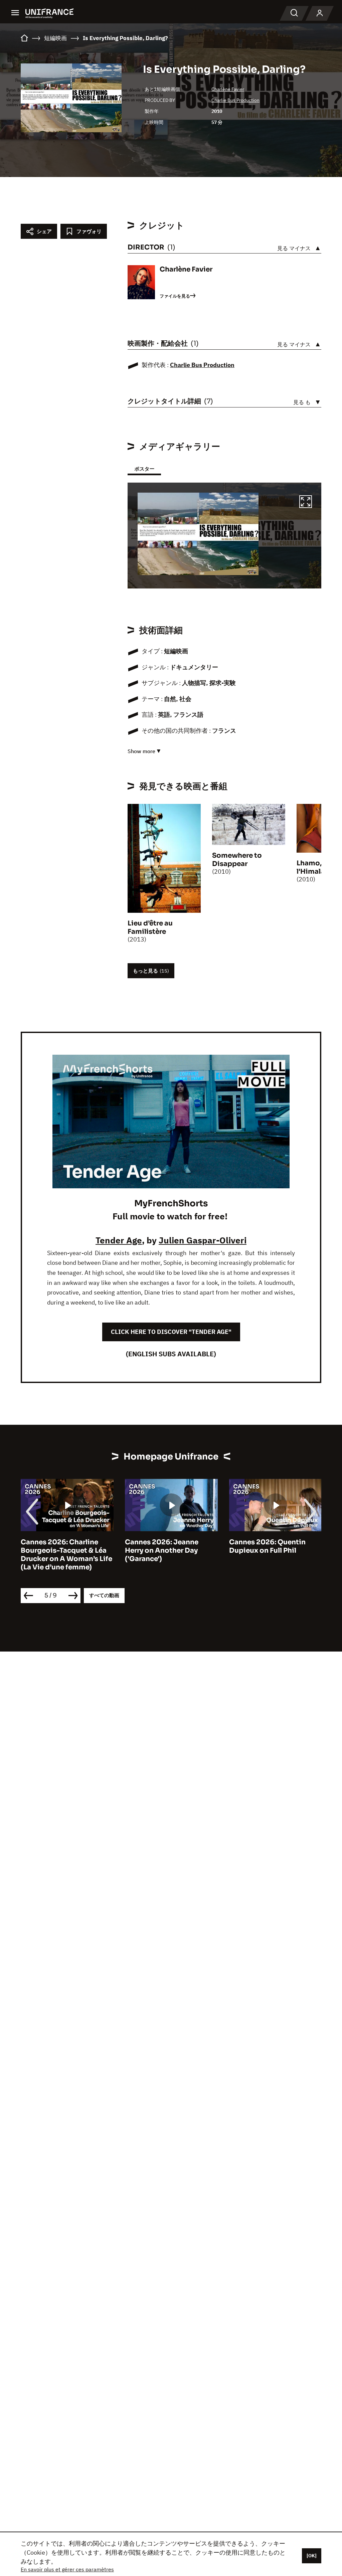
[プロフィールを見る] (320, 13)
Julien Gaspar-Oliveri (203, 1240)
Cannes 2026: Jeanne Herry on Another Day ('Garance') (57, 1551)
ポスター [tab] (144, 469)
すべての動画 (104, 1595)
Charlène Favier (228, 89)
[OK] (312, 2556)
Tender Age (119, 1240)
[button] (306, 503)
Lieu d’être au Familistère (150, 927)
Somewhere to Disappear (237, 860)
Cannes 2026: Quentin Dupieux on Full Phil (163, 1546)
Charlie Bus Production (235, 100)
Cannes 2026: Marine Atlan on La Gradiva (275, 1546)
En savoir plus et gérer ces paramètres (67, 2569)
